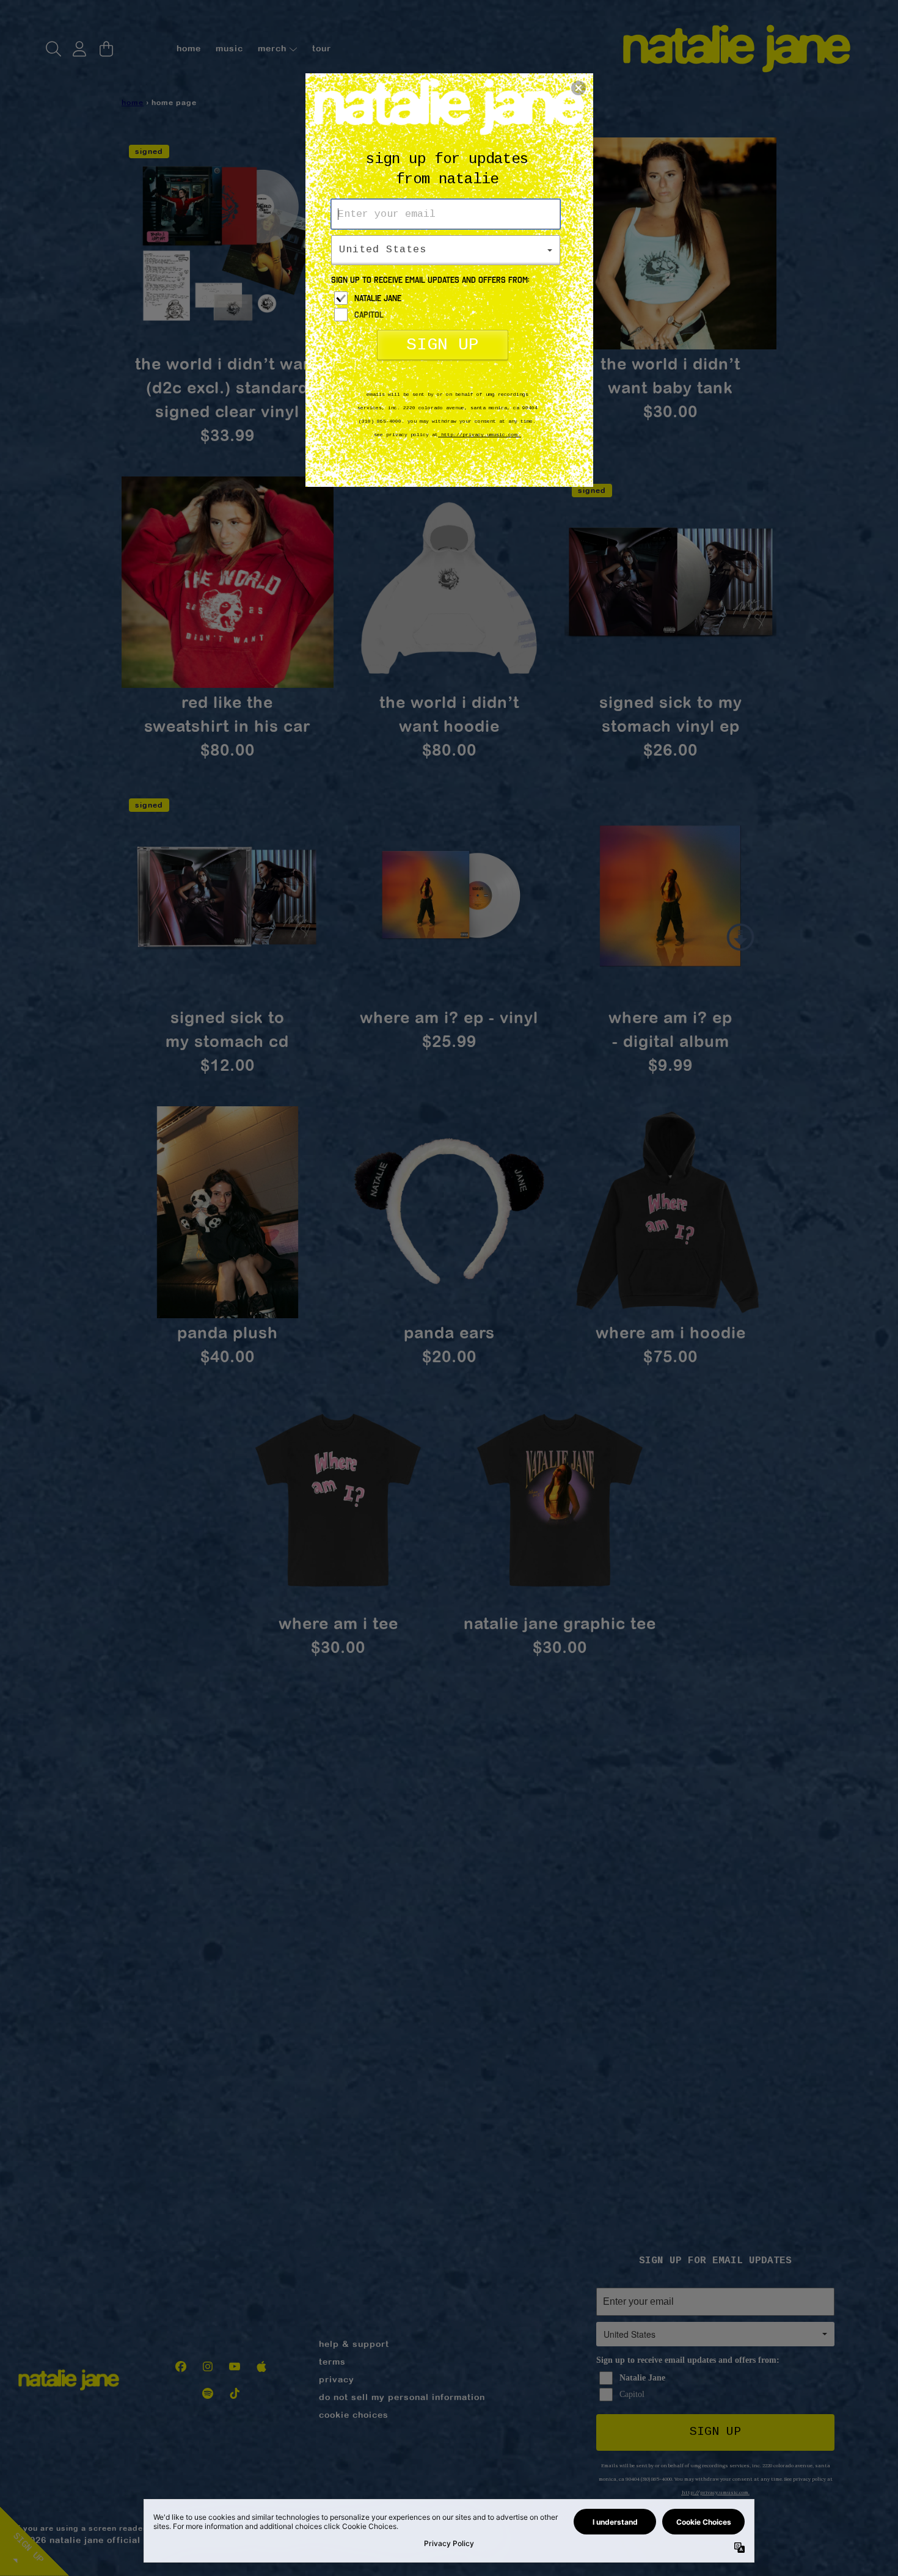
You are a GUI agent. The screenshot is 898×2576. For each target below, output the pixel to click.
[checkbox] (447, 298)
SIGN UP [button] (443, 345)
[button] (579, 88)
